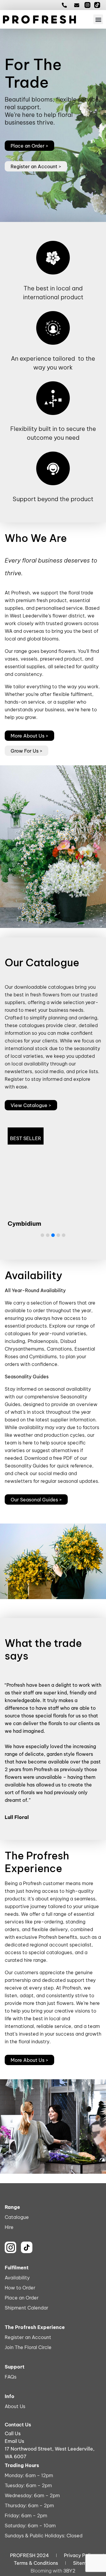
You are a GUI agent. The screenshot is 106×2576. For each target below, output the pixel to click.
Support (15, 2367)
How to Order (20, 2288)
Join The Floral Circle (28, 2347)
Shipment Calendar (26, 2308)
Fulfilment (17, 2268)
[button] (98, 19)
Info (10, 2396)
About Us (15, 2406)
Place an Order (22, 2298)
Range (12, 2207)
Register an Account (28, 2337)
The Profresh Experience (35, 2327)
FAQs (11, 2377)
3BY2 (69, 2571)
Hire (9, 2227)
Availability (17, 2278)
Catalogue (17, 2217)
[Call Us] (66, 5)
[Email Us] (78, 5)
